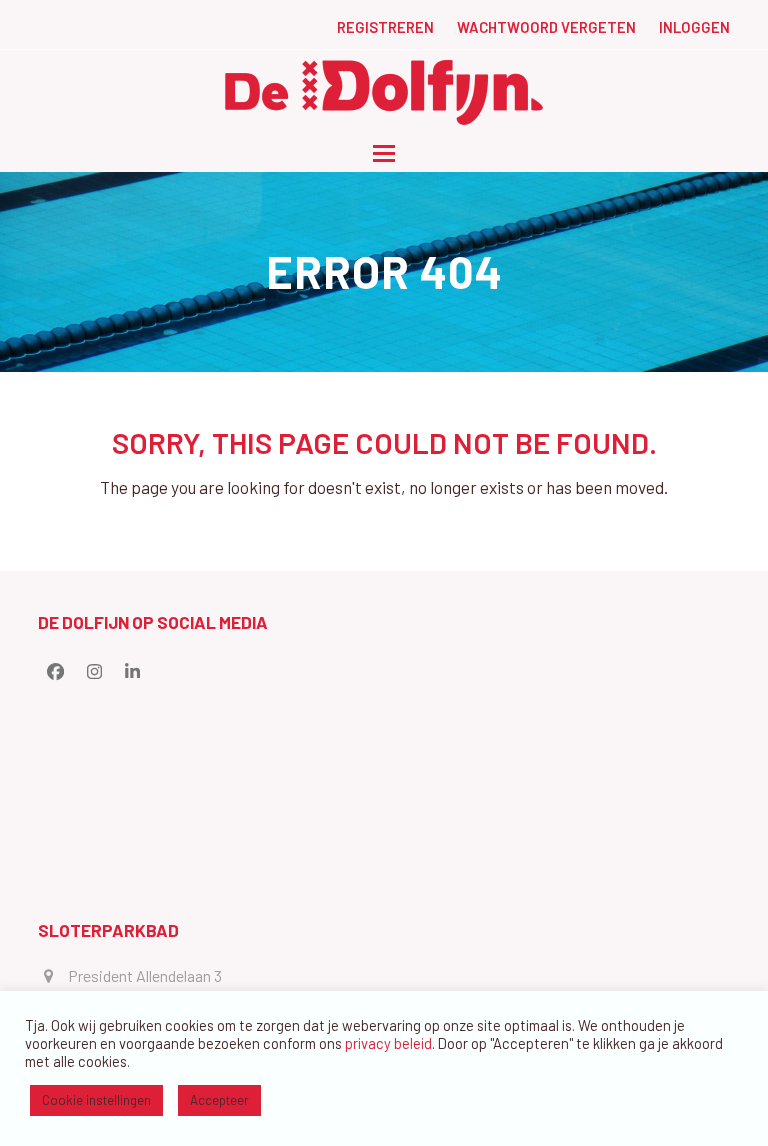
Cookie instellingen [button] (96, 1100)
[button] (384, 153)
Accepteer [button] (219, 1100)
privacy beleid (388, 1043)
